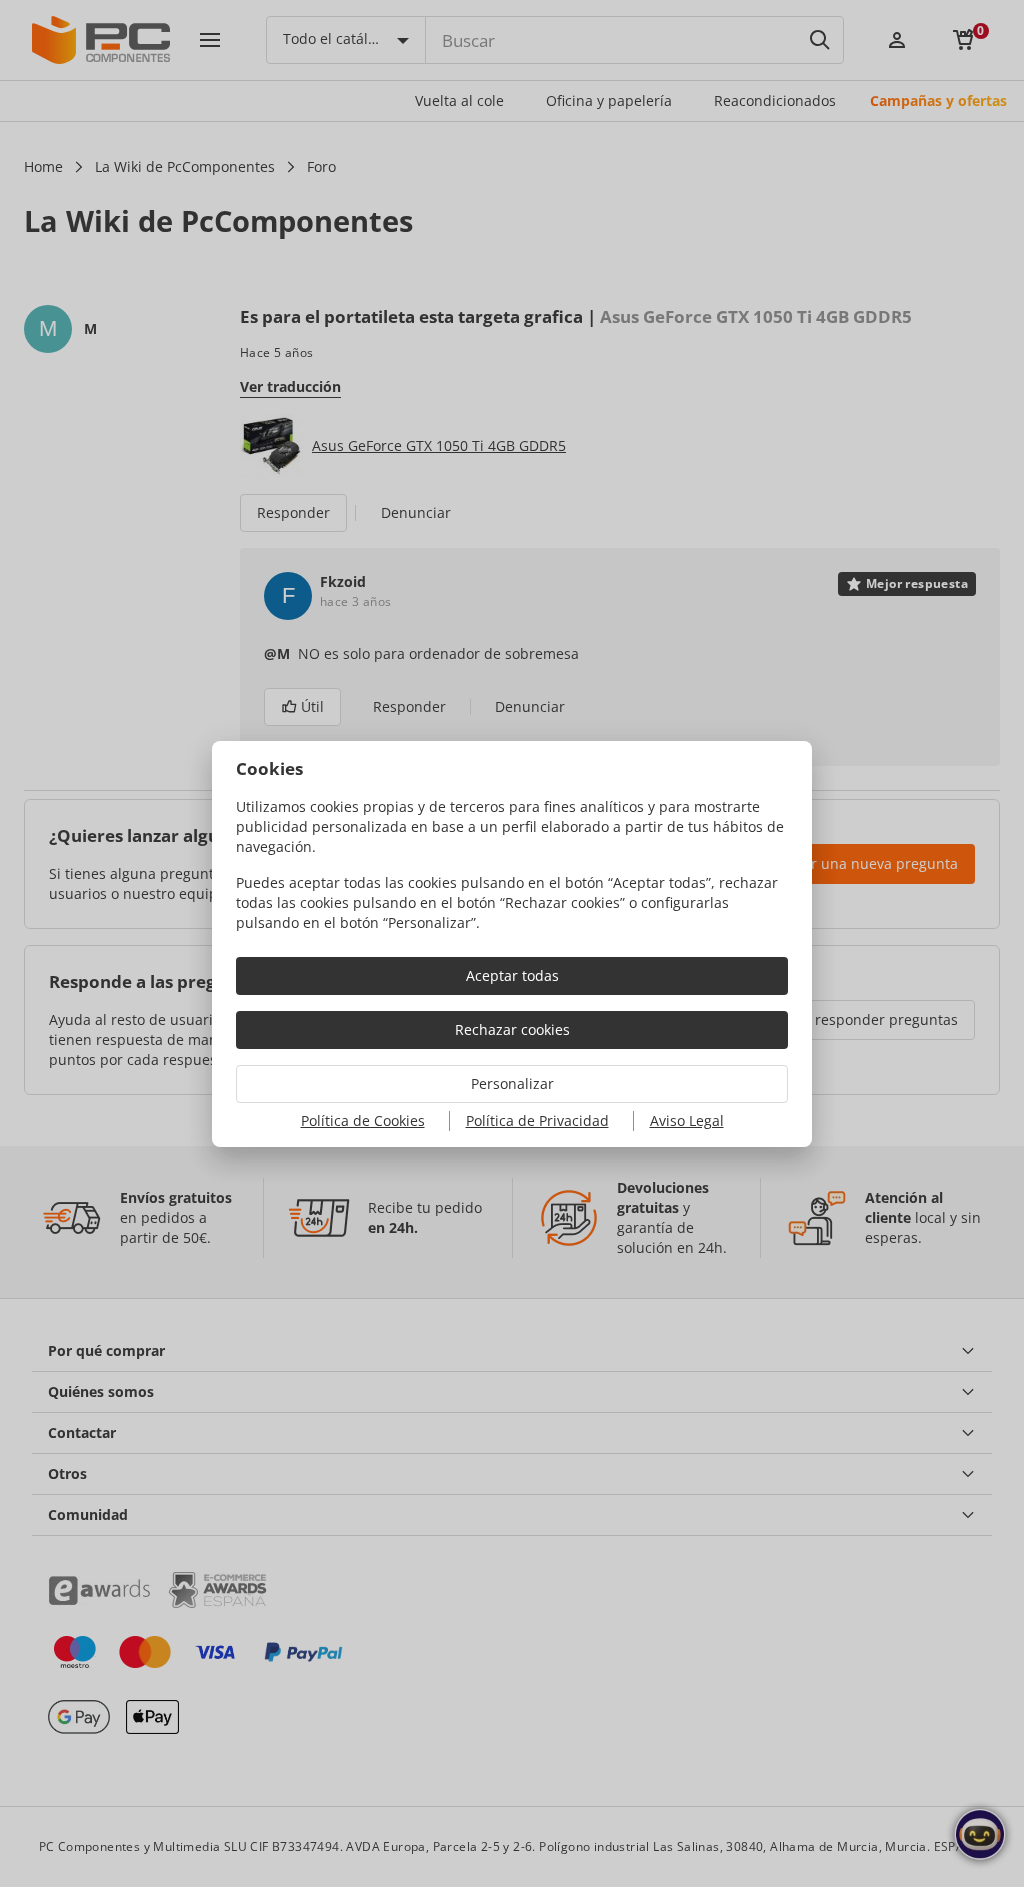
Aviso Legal (687, 1120)
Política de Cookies (363, 1120)
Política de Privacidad (537, 1120)
